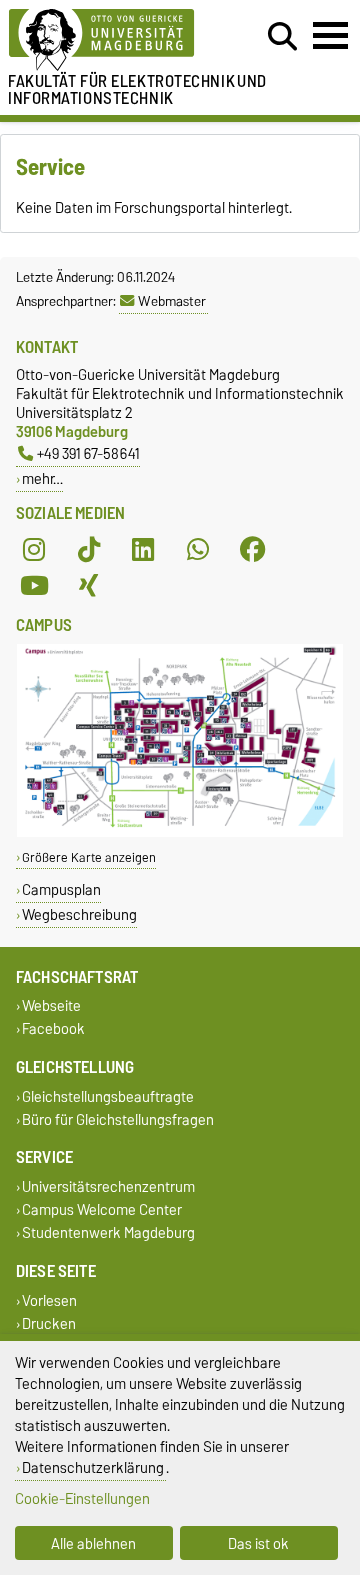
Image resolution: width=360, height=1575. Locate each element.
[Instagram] (34, 549)
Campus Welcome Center (102, 1210)
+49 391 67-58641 (88, 453)
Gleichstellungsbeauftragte (108, 1096)
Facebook (53, 1029)
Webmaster (172, 301)
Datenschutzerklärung (93, 1467)
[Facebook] (253, 549)
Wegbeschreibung (79, 914)
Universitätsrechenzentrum (108, 1186)
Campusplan (61, 889)
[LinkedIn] (143, 549)
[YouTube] (34, 585)
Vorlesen (49, 1300)
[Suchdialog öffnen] (282, 37)
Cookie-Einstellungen (82, 1498)
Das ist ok (258, 1543)
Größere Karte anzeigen (89, 857)
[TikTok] (89, 549)
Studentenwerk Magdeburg (108, 1233)
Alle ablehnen (93, 1543)
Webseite (51, 1006)
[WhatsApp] (198, 549)
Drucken (49, 1323)
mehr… (42, 478)
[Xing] (89, 585)
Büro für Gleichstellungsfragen (118, 1119)
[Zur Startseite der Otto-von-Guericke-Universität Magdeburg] (111, 40)
